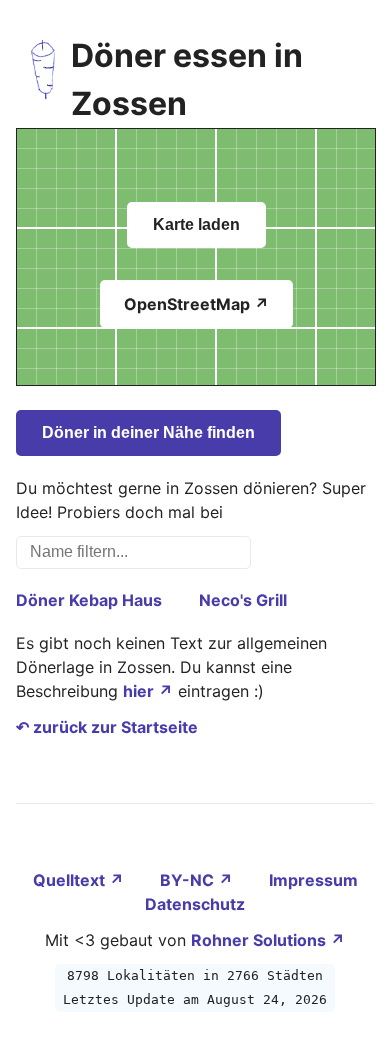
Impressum (313, 880)
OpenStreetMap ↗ (196, 304)
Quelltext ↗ (80, 880)
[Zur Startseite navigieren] (43, 80)
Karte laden (196, 224)
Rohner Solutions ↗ (268, 940)
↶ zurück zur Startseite (107, 727)
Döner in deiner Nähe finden (148, 432)
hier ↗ (148, 691)
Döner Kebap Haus (89, 600)
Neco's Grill (243, 600)
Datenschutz (195, 904)
